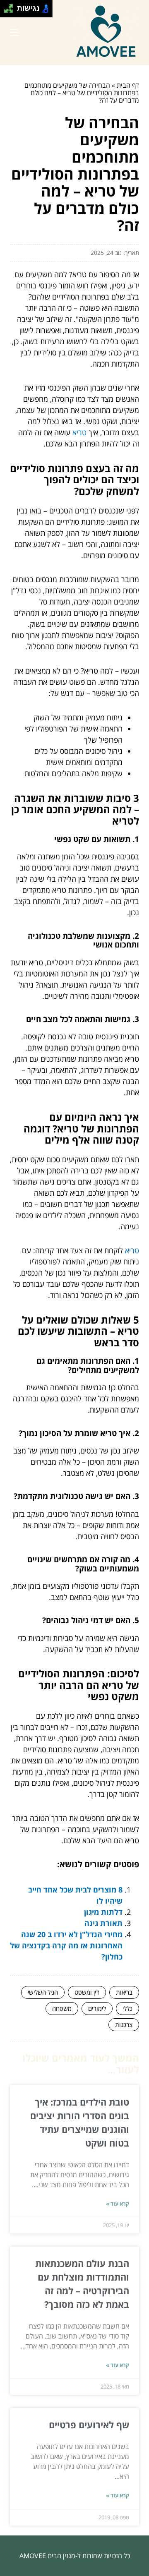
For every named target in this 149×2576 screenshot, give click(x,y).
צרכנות (124, 2024)
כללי (127, 2008)
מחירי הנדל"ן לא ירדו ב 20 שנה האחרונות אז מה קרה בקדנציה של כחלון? (66, 1945)
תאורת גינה (103, 1923)
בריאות (124, 1992)
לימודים (97, 2008)
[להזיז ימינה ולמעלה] (11, 6)
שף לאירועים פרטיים (89, 2425)
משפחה (62, 2008)
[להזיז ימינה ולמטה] (11, 11)
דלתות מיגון (103, 1912)
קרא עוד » (118, 2204)
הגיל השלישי (43, 1992)
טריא (79, 432)
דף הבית (128, 85)
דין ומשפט (87, 1992)
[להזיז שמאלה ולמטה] (6, 11)
